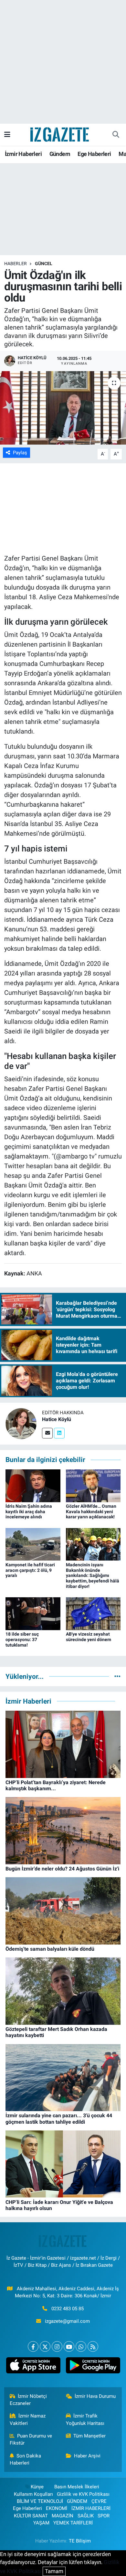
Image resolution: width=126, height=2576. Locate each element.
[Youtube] (69, 2346)
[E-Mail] (47, 1433)
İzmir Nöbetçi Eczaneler (28, 2400)
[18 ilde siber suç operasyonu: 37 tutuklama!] (33, 1613)
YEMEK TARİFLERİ (73, 2523)
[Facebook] (33, 2346)
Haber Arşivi (87, 2456)
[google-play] (93, 2367)
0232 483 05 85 (68, 2309)
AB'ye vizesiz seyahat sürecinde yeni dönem (89, 1637)
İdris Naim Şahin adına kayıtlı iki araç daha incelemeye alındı (29, 1512)
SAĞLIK (86, 2516)
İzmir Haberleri (23, 154)
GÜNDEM (77, 2501)
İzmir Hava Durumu (95, 2396)
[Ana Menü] (7, 134)
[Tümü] (117, 1676)
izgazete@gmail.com (67, 2321)
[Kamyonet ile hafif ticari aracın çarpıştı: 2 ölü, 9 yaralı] (33, 1544)
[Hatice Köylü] (21, 1423)
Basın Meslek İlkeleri (77, 2487)
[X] (45, 2346)
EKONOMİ (57, 2508)
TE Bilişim (80, 2541)
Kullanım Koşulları (33, 2494)
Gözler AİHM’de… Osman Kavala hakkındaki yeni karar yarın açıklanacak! (91, 1512)
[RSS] (93, 2346)
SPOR (104, 2516)
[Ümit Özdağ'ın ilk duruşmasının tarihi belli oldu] (63, 408)
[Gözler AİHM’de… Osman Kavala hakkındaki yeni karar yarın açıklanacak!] (93, 1485)
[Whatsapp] (81, 2346)
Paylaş (20, 453)
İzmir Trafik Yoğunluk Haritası (85, 2419)
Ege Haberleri (94, 154)
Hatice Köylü (57, 1419)
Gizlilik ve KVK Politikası (83, 2494)
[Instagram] (57, 2346)
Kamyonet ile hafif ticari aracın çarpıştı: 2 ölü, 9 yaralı (30, 1570)
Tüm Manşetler (89, 2436)
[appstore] (33, 2367)
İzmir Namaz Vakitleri (28, 2419)
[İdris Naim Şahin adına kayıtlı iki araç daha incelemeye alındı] (33, 1485)
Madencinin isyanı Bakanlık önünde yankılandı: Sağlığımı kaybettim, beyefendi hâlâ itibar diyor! (93, 1576)
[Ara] (116, 135)
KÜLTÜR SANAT (31, 2516)
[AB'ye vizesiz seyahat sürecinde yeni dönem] (93, 1613)
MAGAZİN (63, 2516)
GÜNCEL (44, 264)
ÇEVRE (99, 2501)
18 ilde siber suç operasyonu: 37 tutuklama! (22, 1639)
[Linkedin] (59, 1433)
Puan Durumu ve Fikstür (31, 2439)
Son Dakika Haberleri (26, 2459)
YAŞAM (41, 2523)
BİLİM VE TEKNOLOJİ (40, 2501)
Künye (37, 2487)
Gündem (60, 154)
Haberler (16, 264)
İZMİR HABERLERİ (91, 2508)
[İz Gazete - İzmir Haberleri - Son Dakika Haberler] (60, 134)
